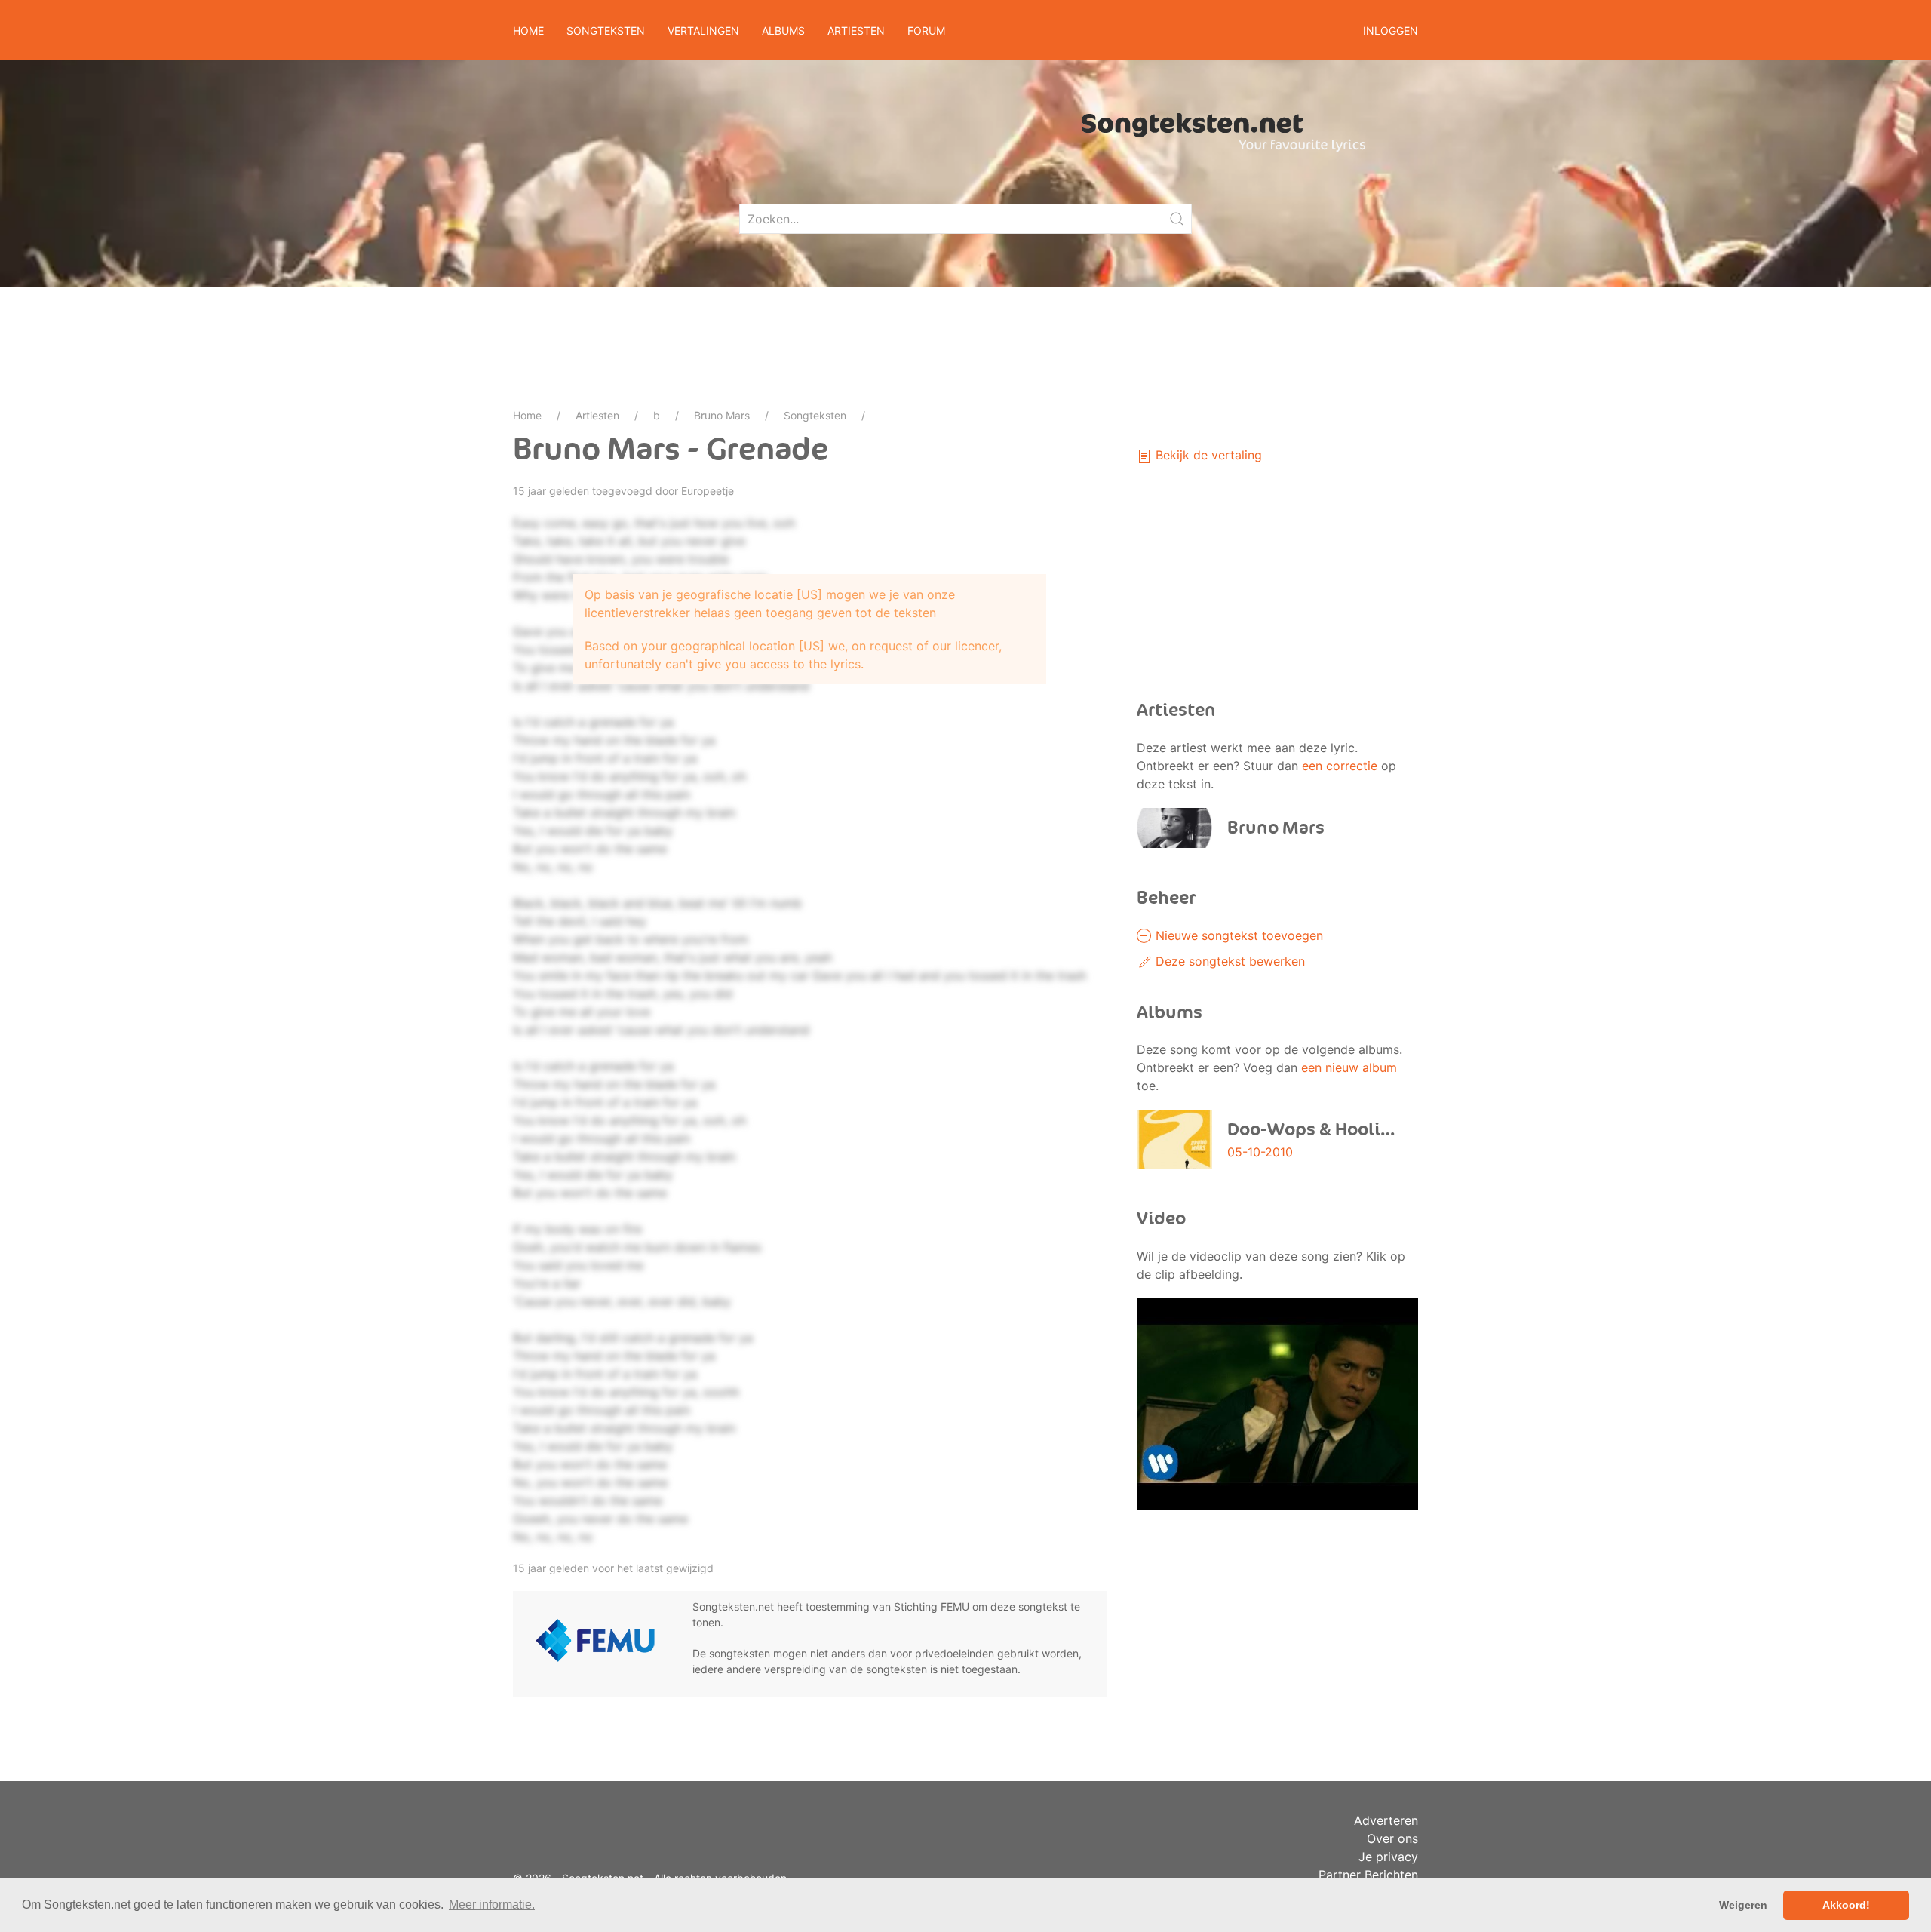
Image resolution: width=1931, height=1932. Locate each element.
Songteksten (815, 415)
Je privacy (1388, 1857)
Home (528, 31)
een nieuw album (1349, 1067)
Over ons (1392, 1838)
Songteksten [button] (606, 31)
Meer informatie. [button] (492, 1904)
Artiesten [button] (856, 31)
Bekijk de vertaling (1207, 455)
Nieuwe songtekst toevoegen (1237, 935)
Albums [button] (783, 31)
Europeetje (708, 491)
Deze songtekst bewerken (1228, 961)
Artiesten (597, 415)
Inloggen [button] (1391, 31)
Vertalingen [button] (703, 31)
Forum (926, 31)
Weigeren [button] (1743, 1905)
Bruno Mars (722, 415)
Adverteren (1386, 1820)
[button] (1277, 1402)
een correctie (1340, 766)
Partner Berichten (1368, 1875)
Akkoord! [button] (1846, 1905)
